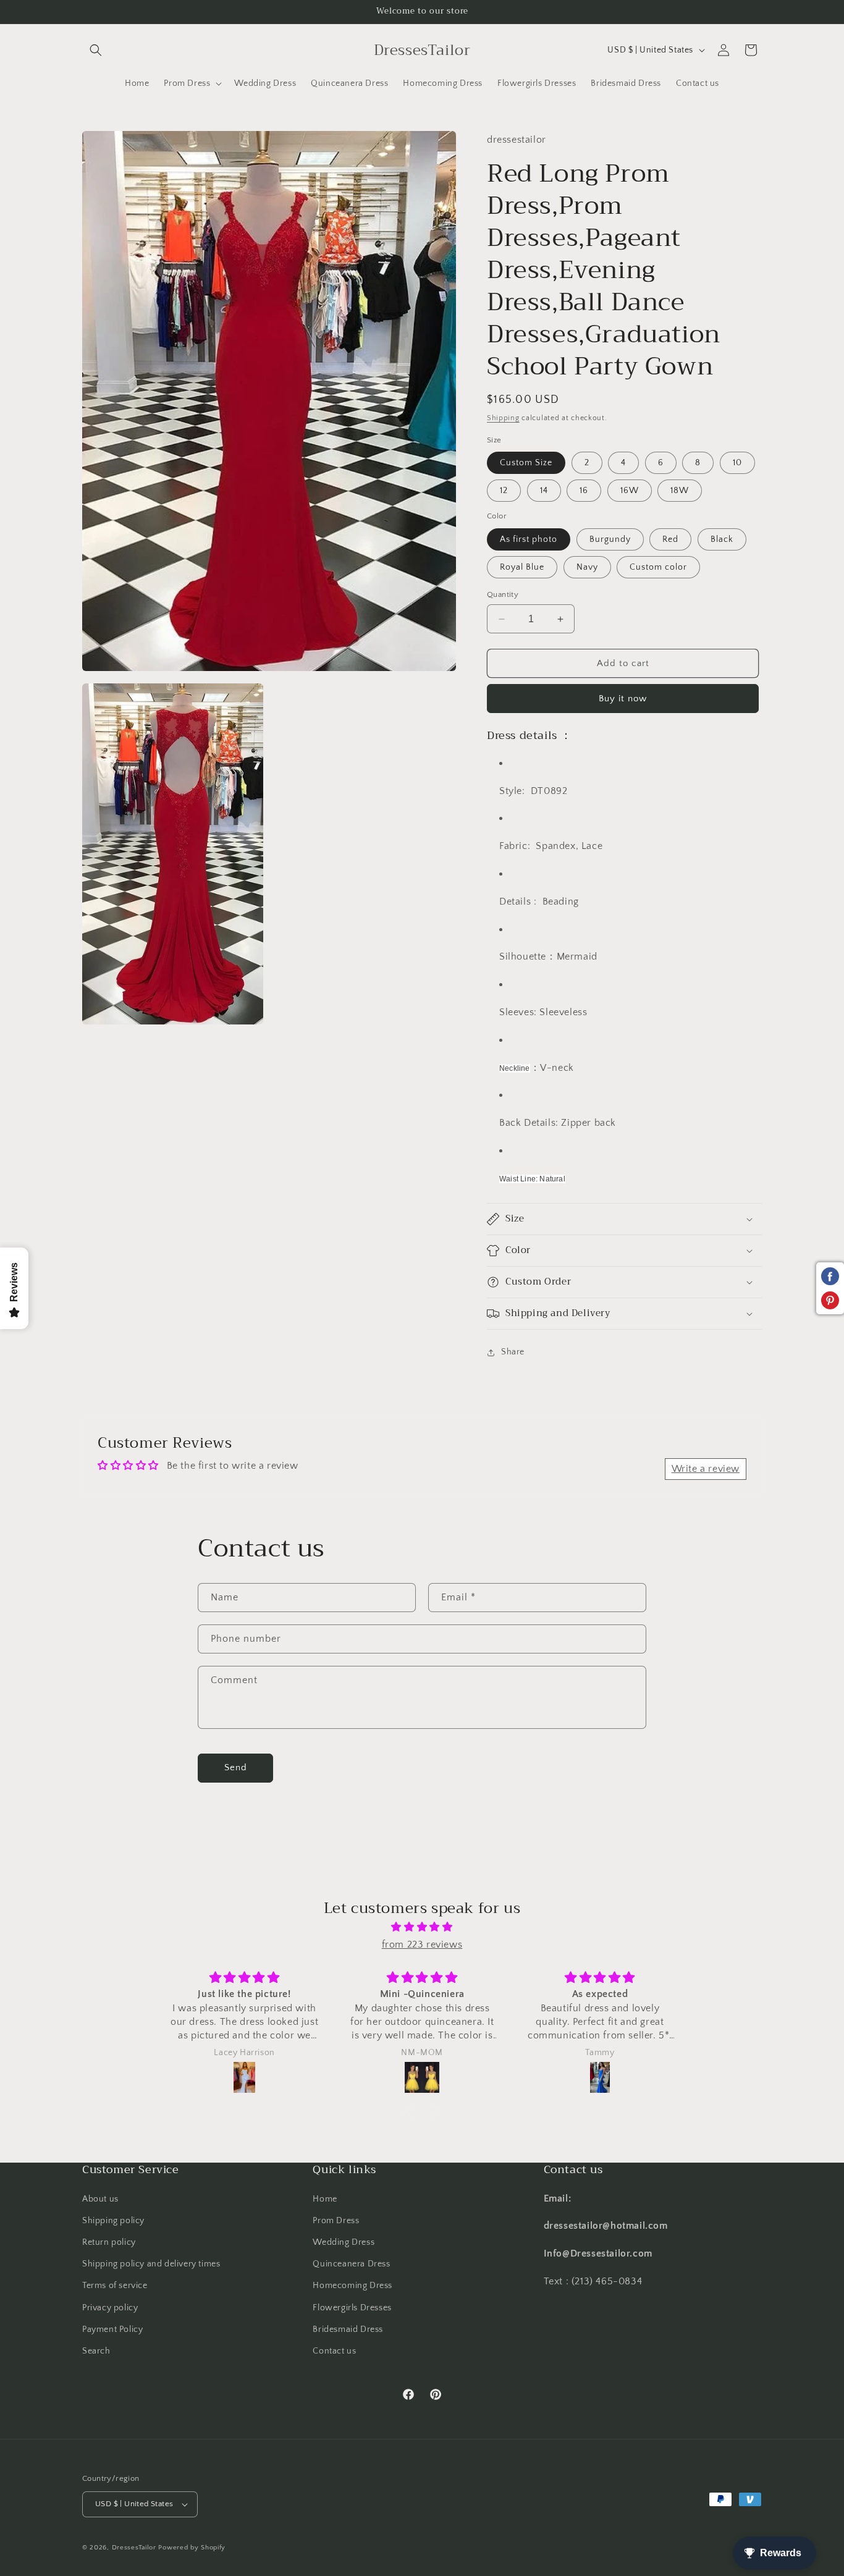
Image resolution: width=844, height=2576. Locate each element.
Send (236, 1767)
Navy (587, 567)
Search (96, 2351)
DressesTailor (134, 2548)
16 (584, 491)
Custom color (658, 567)
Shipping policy (113, 2221)
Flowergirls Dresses (352, 2308)
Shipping (503, 418)
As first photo (529, 539)
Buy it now (623, 699)
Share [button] (513, 1352)
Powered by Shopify (192, 2548)
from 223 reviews (422, 1945)
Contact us (334, 2351)
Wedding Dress (344, 2242)
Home (325, 2199)
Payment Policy (112, 2329)
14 (544, 491)
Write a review (706, 1469)
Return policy (109, 2242)
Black (722, 539)
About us (100, 2199)
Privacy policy (110, 2308)
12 (504, 491)
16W (630, 491)
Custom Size (526, 463)
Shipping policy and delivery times (151, 2264)
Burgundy (610, 539)
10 (737, 463)
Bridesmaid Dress (348, 2329)
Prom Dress (336, 2221)
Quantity (503, 594)
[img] (422, 1927)
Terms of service (115, 2286)
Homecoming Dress (352, 2286)
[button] (96, 50)
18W (680, 491)
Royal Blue (522, 567)
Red (670, 539)
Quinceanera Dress (351, 2264)
